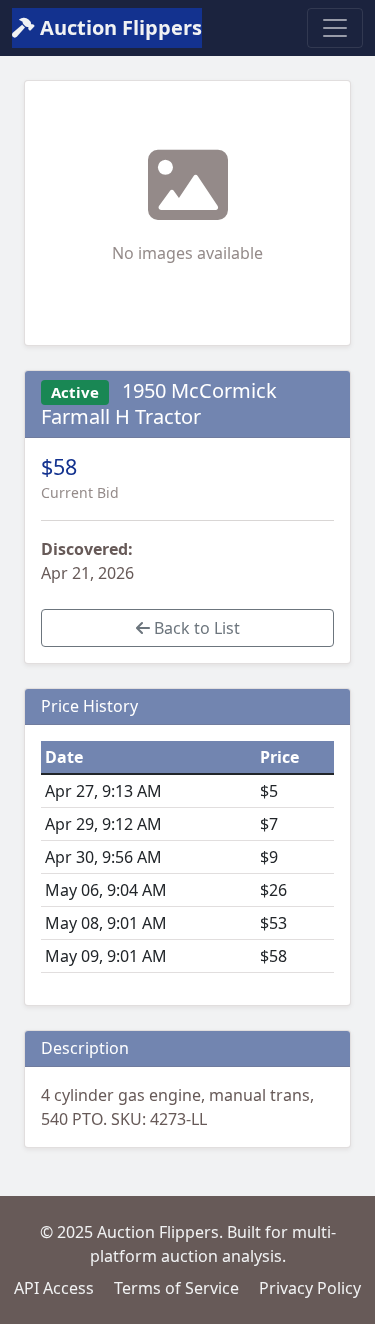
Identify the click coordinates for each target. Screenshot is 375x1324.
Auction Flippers (118, 27)
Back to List (195, 628)
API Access (54, 1288)
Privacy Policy (310, 1288)
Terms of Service (176, 1288)
